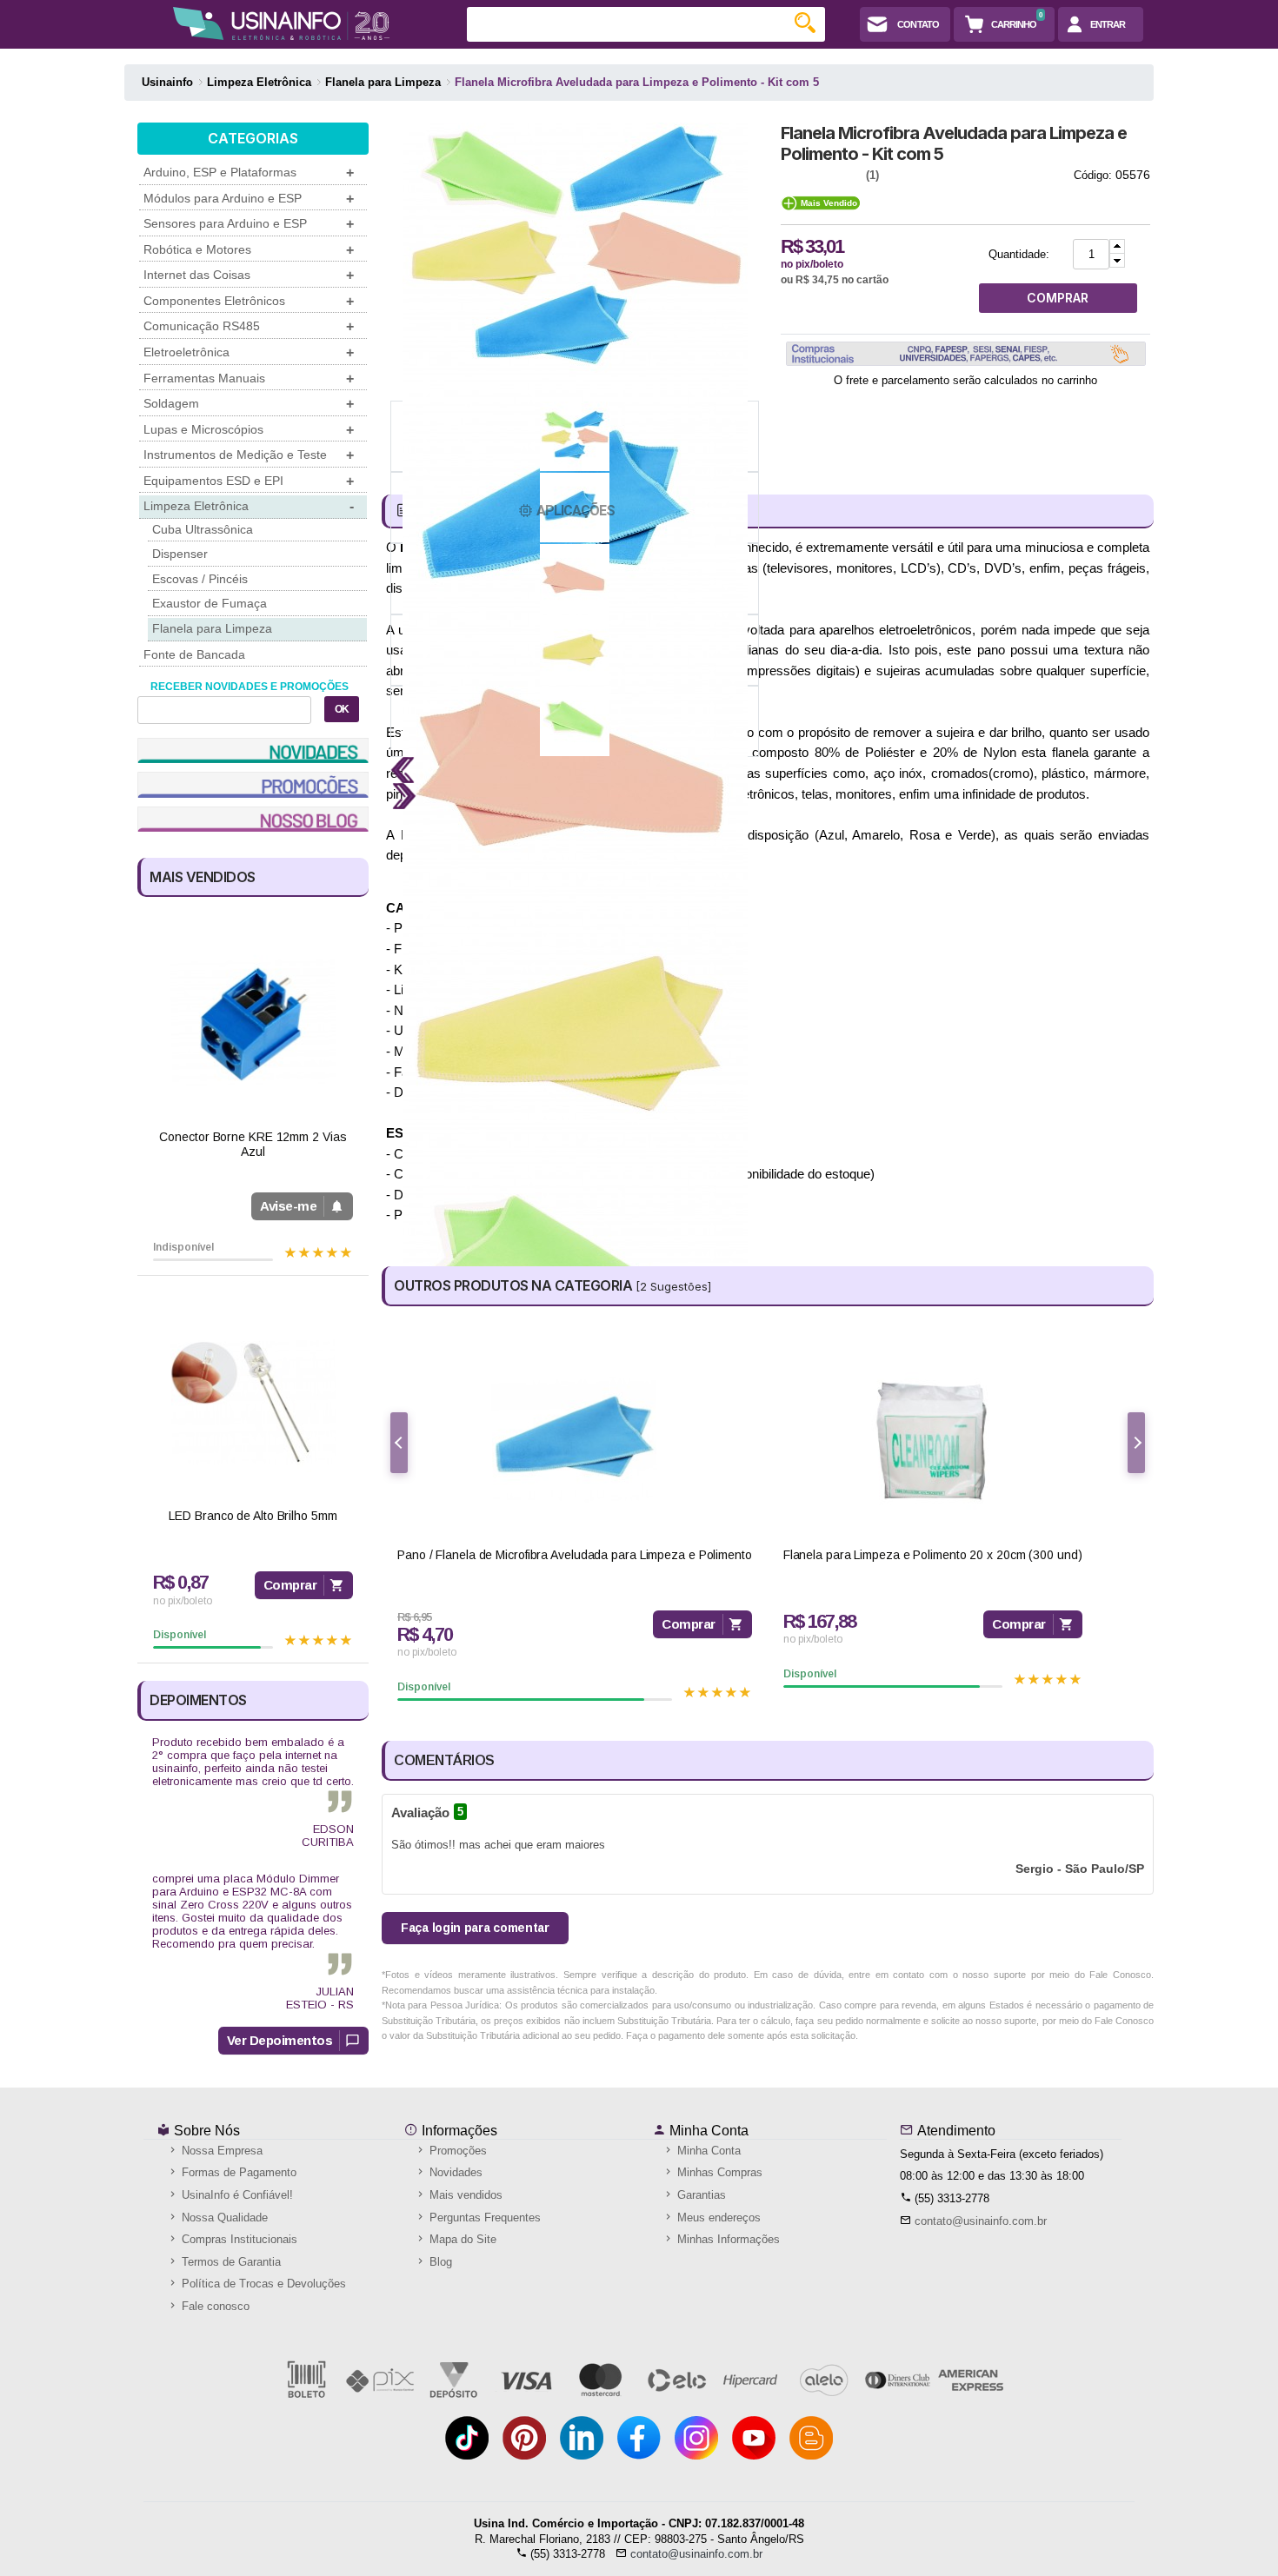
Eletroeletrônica (249, 352)
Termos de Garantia (230, 2262)
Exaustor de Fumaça (210, 603)
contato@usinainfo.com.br (981, 2221)
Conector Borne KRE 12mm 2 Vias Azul (253, 1144)
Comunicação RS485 (249, 326)
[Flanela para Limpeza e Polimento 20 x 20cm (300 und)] (933, 1441)
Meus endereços (717, 2217)
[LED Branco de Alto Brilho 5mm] (253, 1402)
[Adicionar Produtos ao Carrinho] (1117, 246)
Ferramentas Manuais (249, 378)
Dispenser (180, 554)
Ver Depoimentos (280, 2040)
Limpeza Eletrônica (249, 506)
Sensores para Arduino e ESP (249, 224)
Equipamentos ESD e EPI (249, 481)
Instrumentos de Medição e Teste (249, 455)
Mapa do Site (461, 2239)
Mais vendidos (464, 2195)
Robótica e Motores (249, 250)
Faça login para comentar (475, 1928)
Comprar (290, 1585)
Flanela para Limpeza (212, 628)
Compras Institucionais (238, 2239)
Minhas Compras (718, 2172)
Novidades (454, 2172)
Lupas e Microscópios (249, 430)
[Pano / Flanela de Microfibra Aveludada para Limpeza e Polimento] (575, 1441)
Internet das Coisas (249, 275)
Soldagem (249, 404)
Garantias (700, 2195)
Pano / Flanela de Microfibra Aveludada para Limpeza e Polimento (575, 1555)
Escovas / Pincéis (200, 579)
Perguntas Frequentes (483, 2217)
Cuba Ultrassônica (203, 529)
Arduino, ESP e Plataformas (249, 173)
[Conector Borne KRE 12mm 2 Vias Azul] (253, 1023)
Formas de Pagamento (237, 2172)
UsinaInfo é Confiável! (236, 2195)
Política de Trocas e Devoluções (262, 2284)
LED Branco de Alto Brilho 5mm (253, 1516)
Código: (1093, 175)
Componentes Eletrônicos (249, 301)
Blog (439, 2262)
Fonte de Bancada (194, 654)
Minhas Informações (727, 2239)
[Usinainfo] (281, 23)
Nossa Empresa (220, 2151)
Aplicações (576, 511)
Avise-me (288, 1206)
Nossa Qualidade (223, 2217)
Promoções (456, 2151)
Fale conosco (214, 2306)
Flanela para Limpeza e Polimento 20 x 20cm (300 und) (933, 1555)
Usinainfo (167, 82)
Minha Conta (707, 2131)
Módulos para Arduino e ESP (249, 199)
